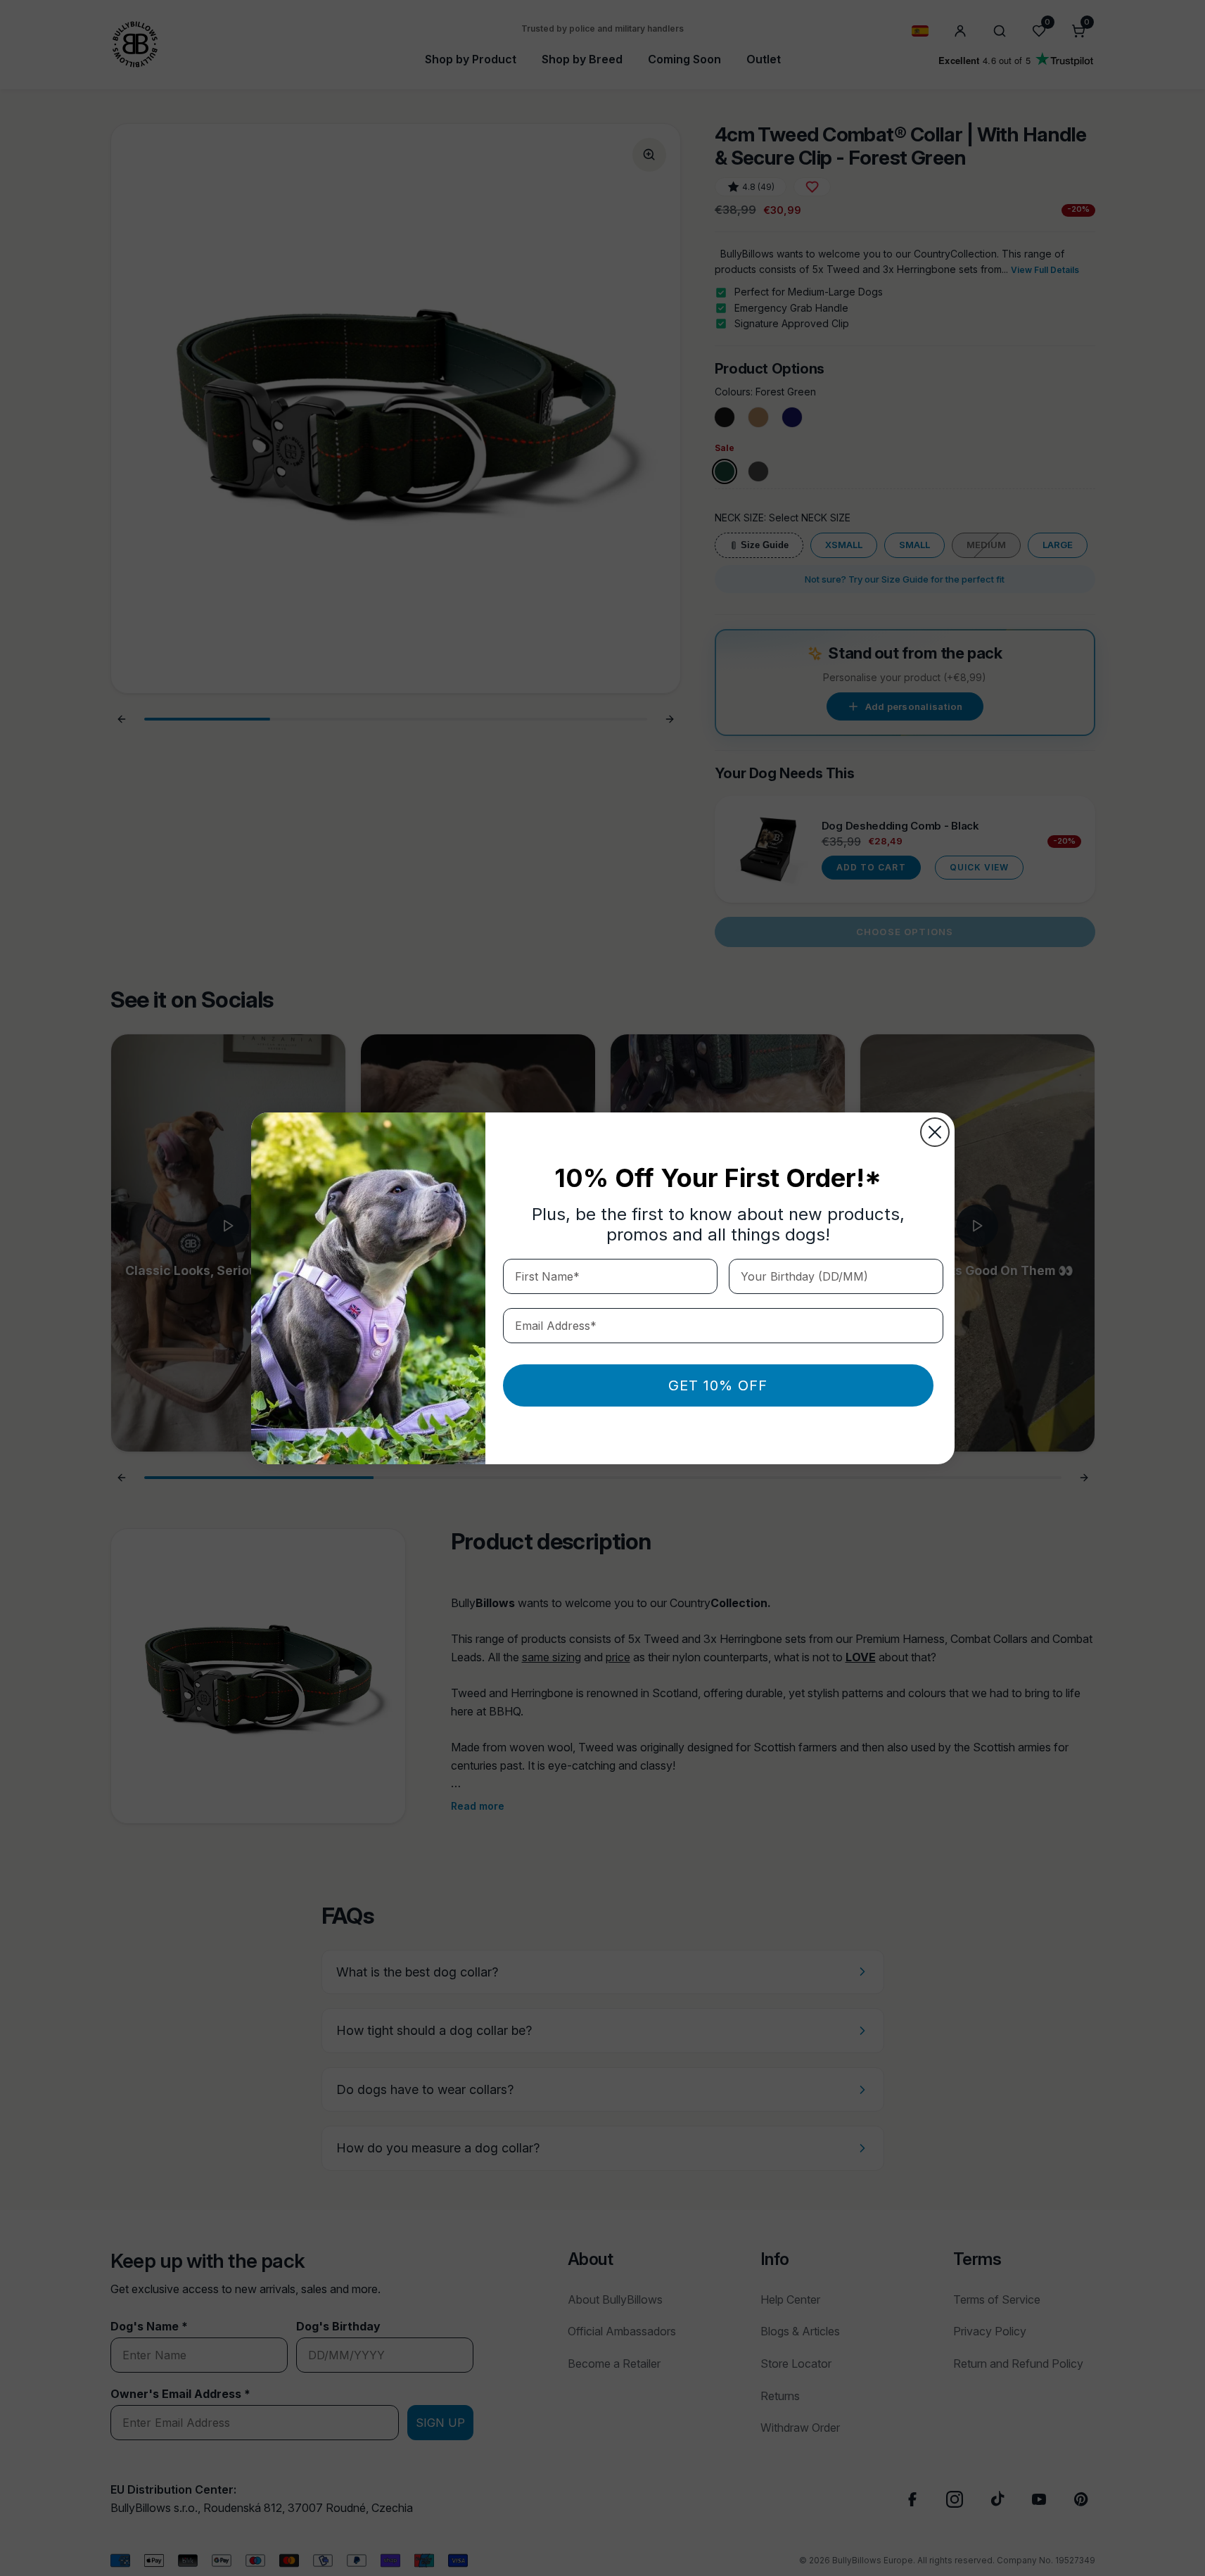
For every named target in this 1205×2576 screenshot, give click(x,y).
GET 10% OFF (718, 1385)
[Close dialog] (935, 1132)
